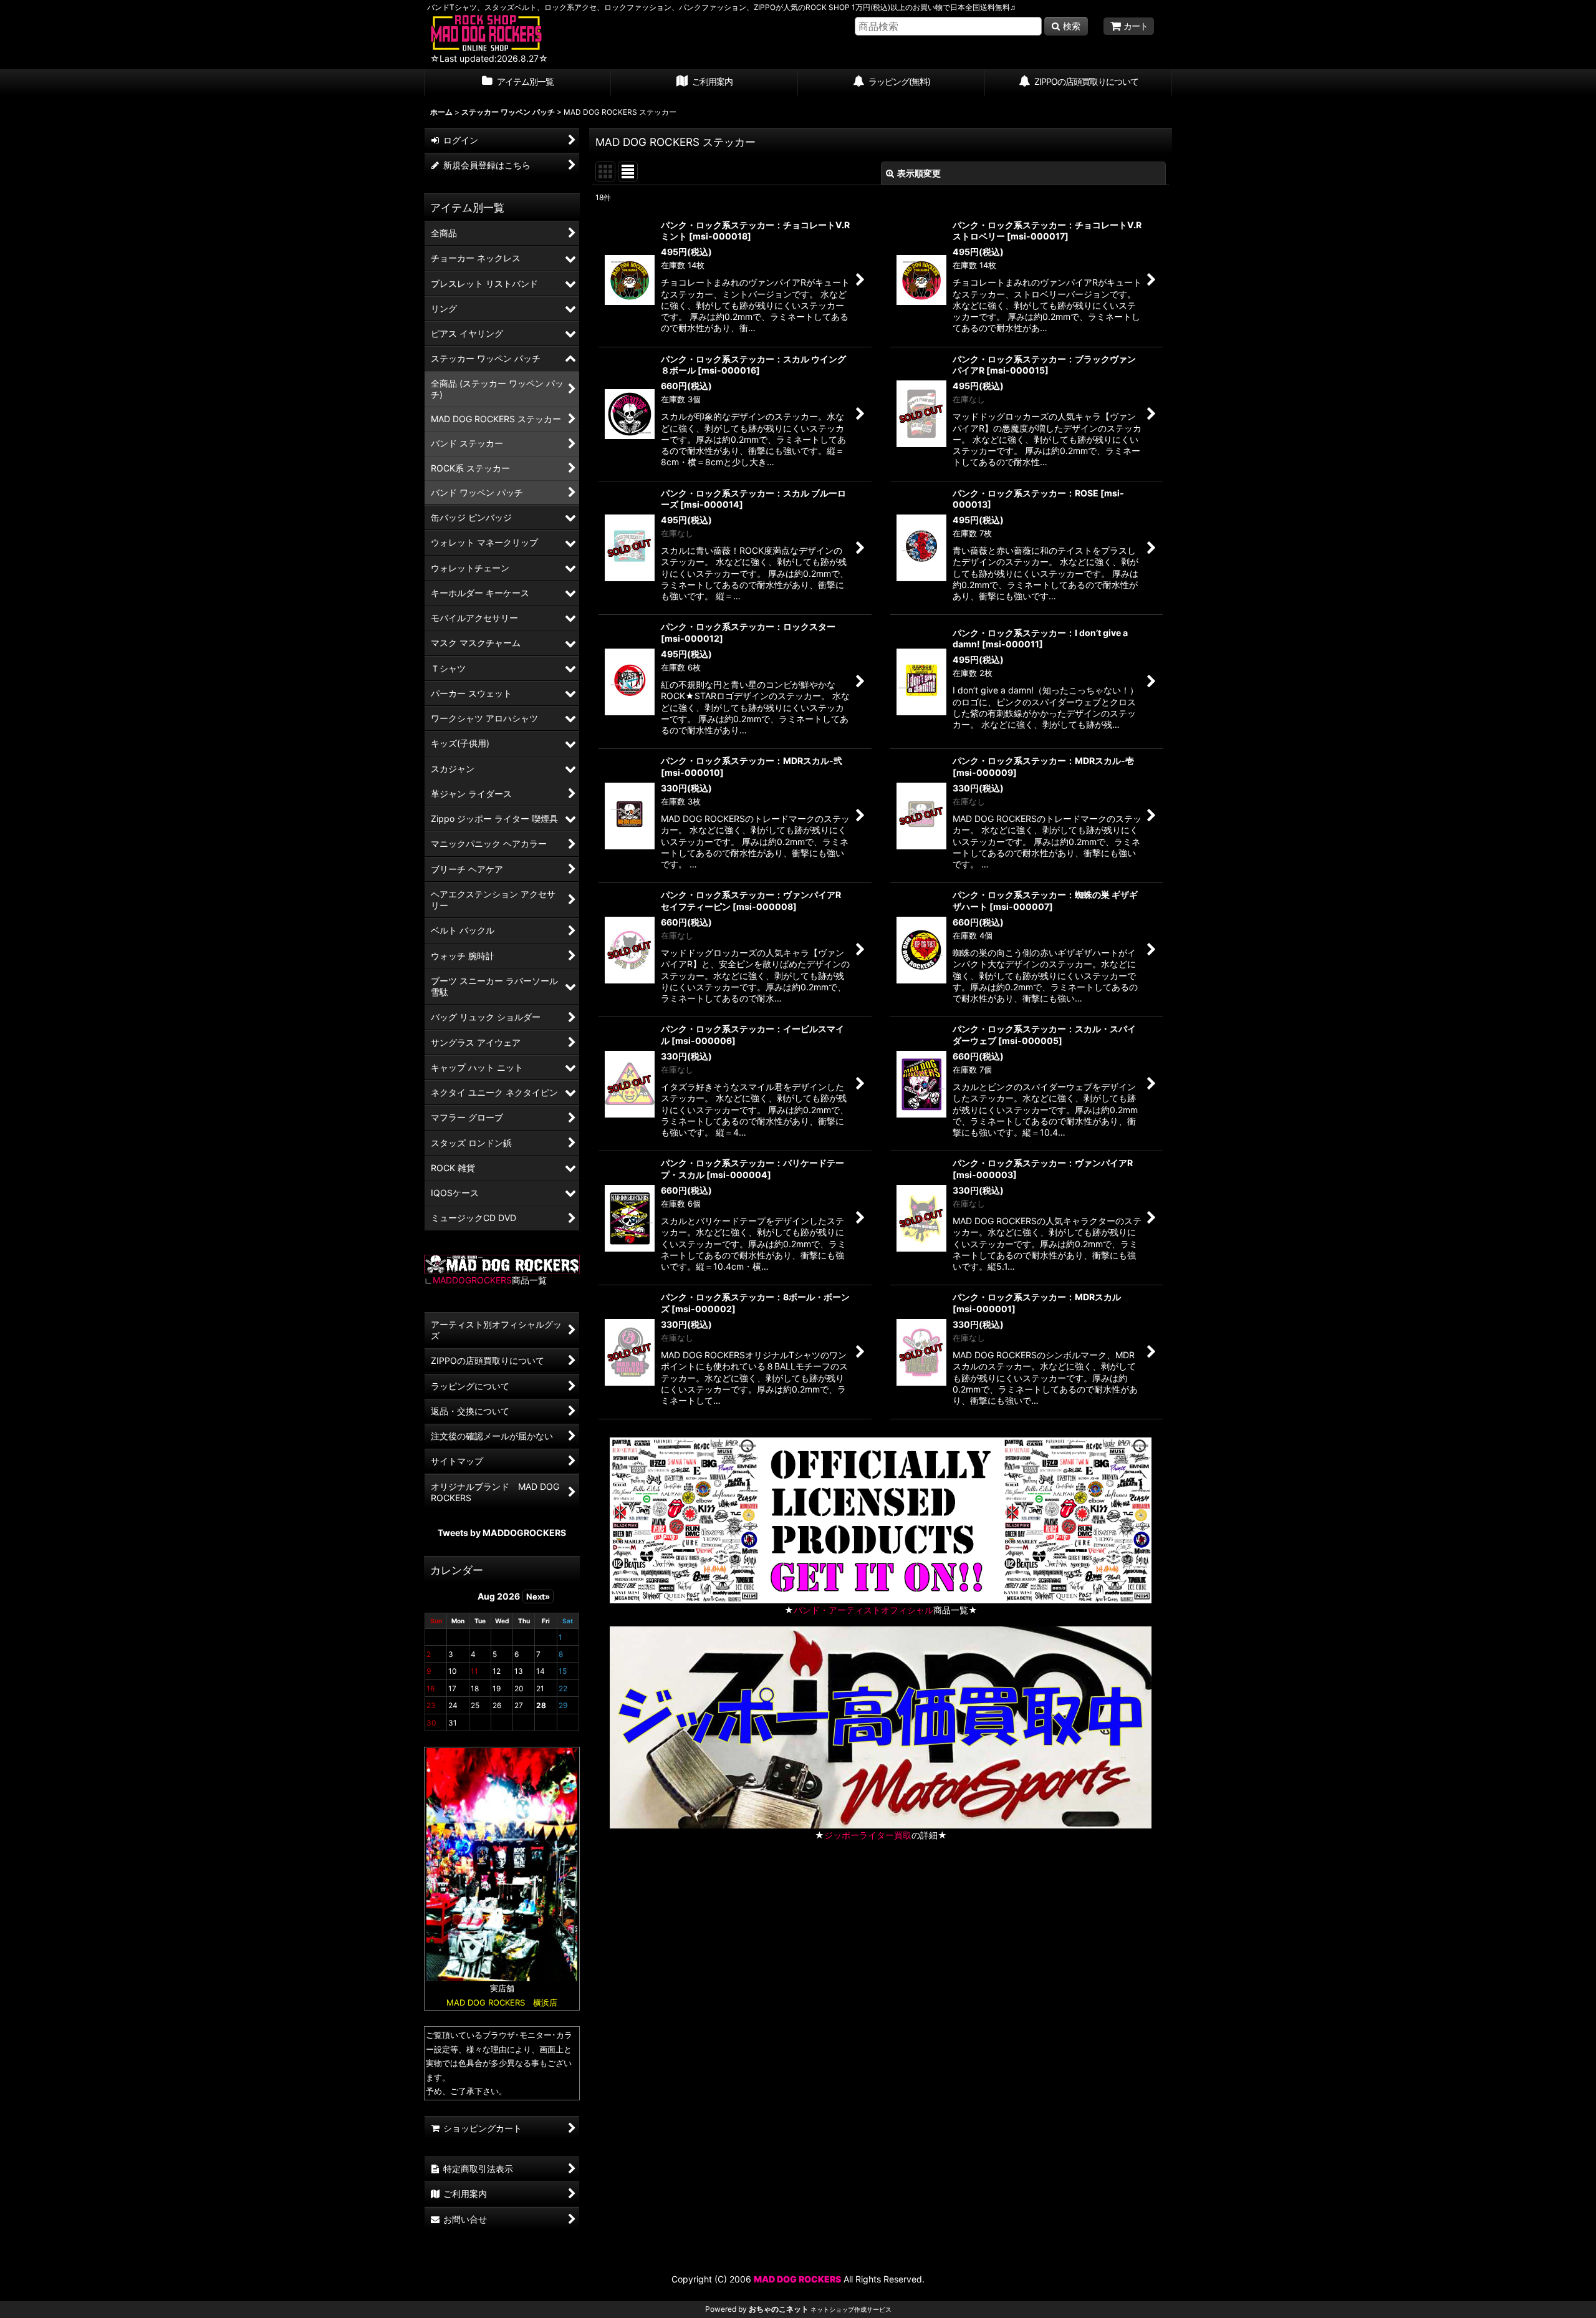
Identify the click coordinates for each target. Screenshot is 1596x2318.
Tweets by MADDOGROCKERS (502, 1533)
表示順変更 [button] (919, 173)
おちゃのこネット (779, 2309)
